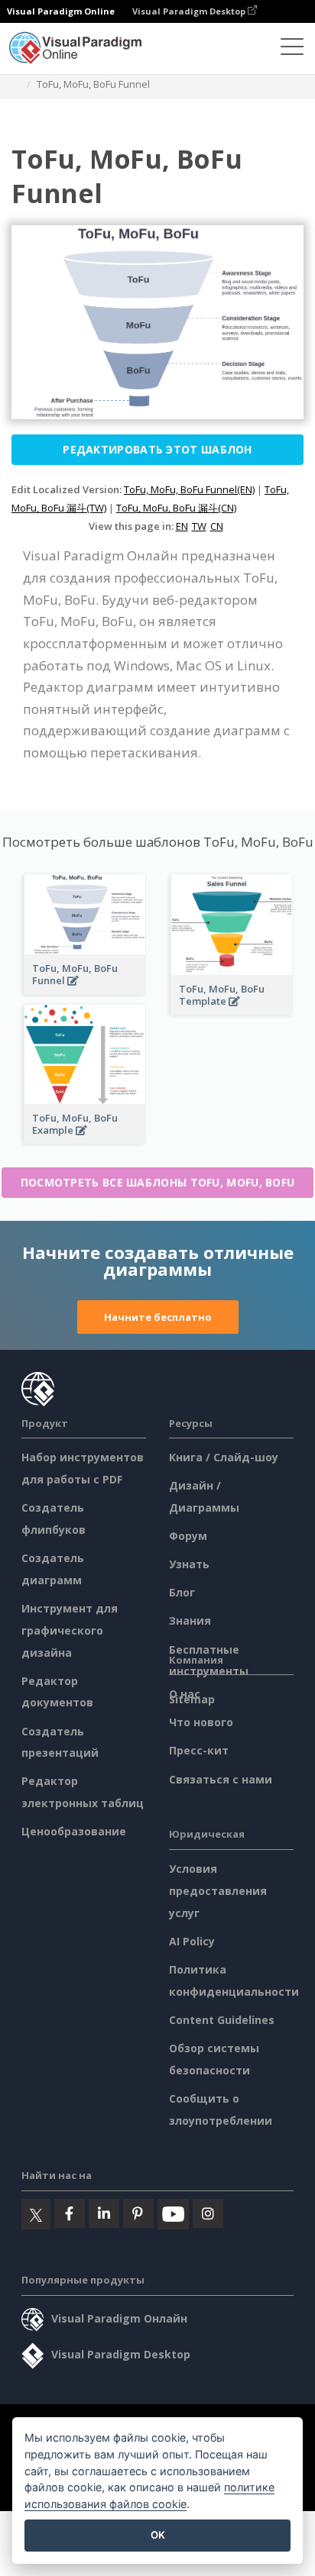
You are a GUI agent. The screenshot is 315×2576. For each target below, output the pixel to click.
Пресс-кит (199, 1750)
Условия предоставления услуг (218, 1891)
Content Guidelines (222, 2020)
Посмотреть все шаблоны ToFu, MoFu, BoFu (158, 1182)
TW (199, 526)
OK (158, 2535)
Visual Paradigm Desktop (190, 11)
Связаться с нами (221, 1779)
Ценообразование (74, 1831)
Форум (188, 1536)
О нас (185, 1694)
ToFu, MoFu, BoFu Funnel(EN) (189, 489)
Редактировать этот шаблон (157, 449)
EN (182, 526)
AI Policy (192, 1941)
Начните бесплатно (158, 1317)
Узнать (189, 1564)
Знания (190, 1620)
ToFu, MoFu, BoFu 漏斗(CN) (176, 508)
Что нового (201, 1722)
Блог (182, 1592)
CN (217, 526)
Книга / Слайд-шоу (224, 1457)
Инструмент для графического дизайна (70, 1630)
